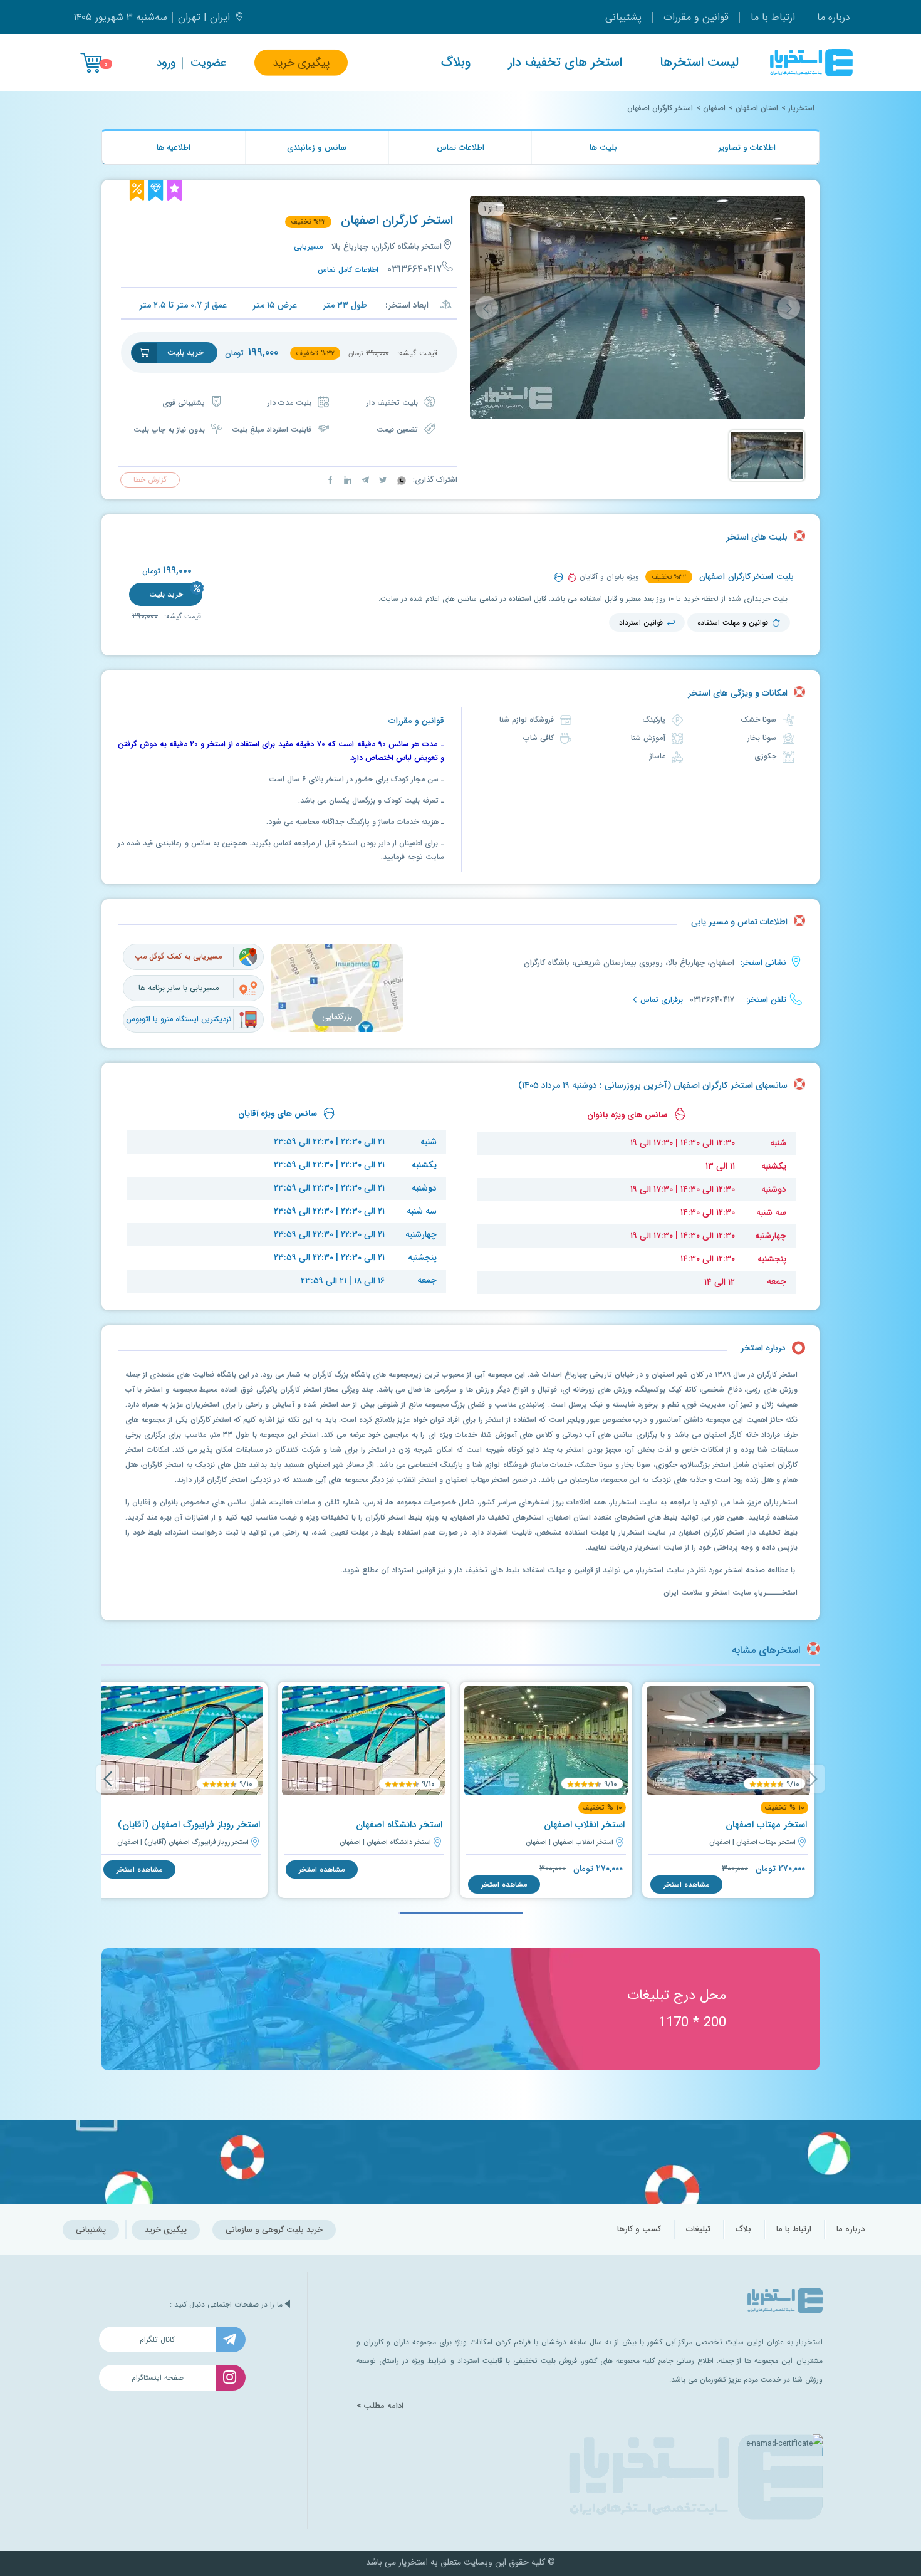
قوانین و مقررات (696, 17)
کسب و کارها (639, 2229)
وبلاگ (456, 63)
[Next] (108, 1779)
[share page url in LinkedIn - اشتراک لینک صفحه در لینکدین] (346, 480)
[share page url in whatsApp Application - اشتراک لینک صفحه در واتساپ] (400, 480)
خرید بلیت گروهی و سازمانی (274, 2230)
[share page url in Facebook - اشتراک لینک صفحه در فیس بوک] (330, 480)
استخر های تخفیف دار (565, 63)
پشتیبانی (623, 17)
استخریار (801, 108)
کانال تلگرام (157, 2339)
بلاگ (743, 2229)
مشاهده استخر (686, 1885)
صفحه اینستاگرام (158, 2378)
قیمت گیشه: (181, 616)
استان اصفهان (757, 108)
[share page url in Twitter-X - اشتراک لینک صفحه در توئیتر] (382, 480)
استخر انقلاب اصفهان (584, 1825)
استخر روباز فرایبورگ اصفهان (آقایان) (189, 1825)
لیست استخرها (699, 63)
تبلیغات (698, 2229)
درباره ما (834, 17)
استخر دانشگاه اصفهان (399, 1825)
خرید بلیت (166, 594)
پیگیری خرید (301, 63)
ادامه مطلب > (380, 2406)
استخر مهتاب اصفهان (766, 1825)
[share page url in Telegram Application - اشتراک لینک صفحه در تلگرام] (364, 480)
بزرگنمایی (337, 1017)
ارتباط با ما (773, 17)
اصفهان (714, 108)
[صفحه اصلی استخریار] (811, 63)
